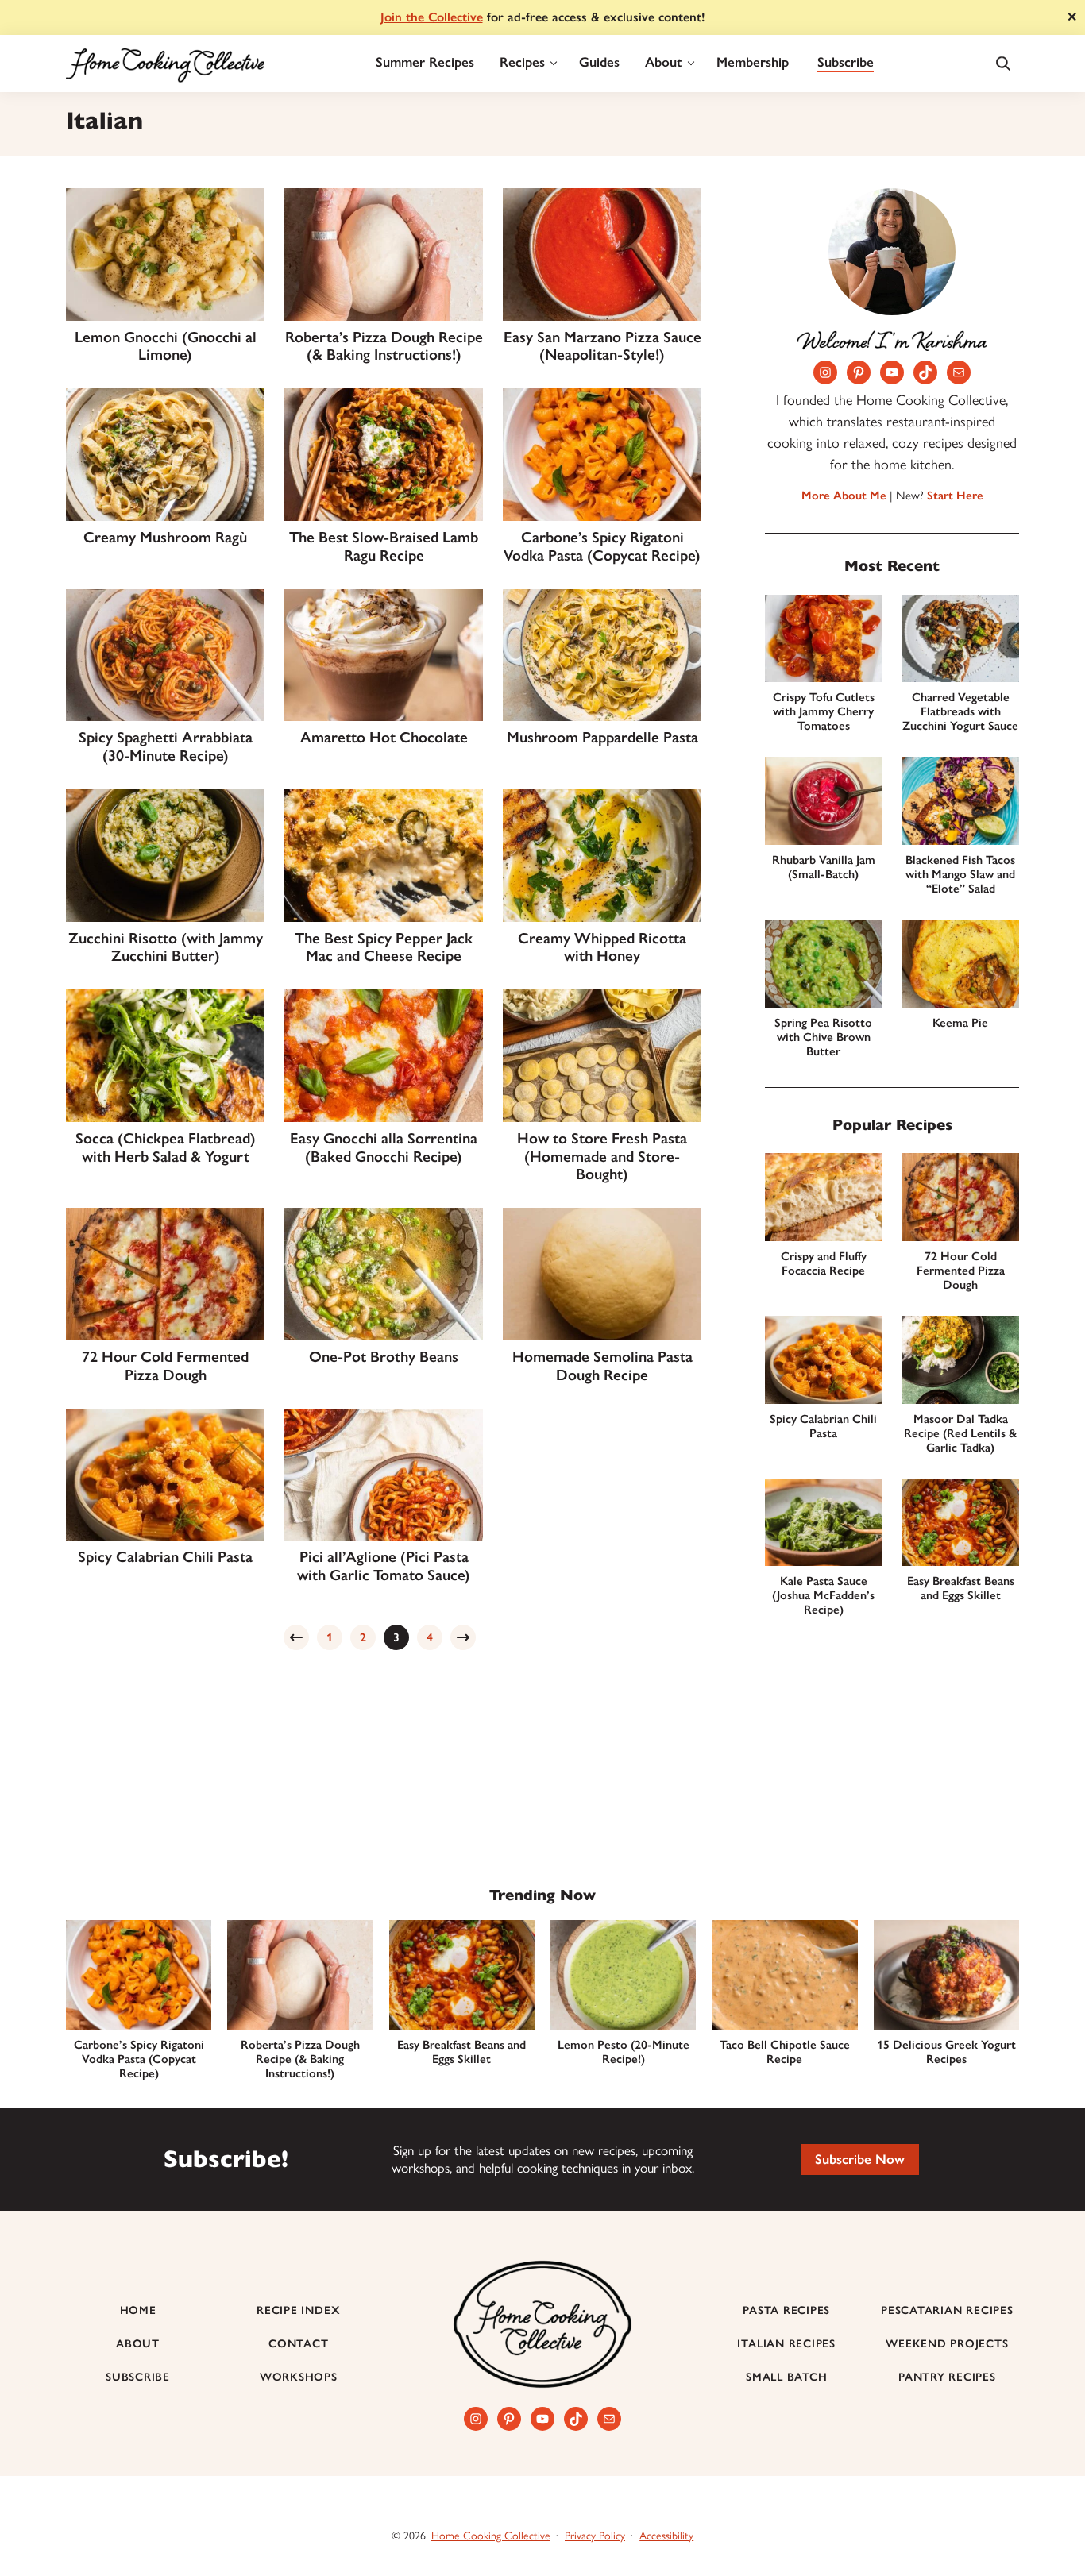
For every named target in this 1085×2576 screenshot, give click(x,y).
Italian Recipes (786, 2344)
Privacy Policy (595, 2536)
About (138, 2344)
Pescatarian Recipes (947, 2310)
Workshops (299, 2377)
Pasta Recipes (786, 2310)
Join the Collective (432, 17)
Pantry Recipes (947, 2377)
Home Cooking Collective (491, 2536)
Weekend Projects (947, 2344)
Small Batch (786, 2377)
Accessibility (666, 2536)
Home (138, 2310)
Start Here (955, 496)
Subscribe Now (860, 2159)
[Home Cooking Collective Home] (165, 64)
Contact (298, 2344)
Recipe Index (298, 2310)
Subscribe (138, 2377)
